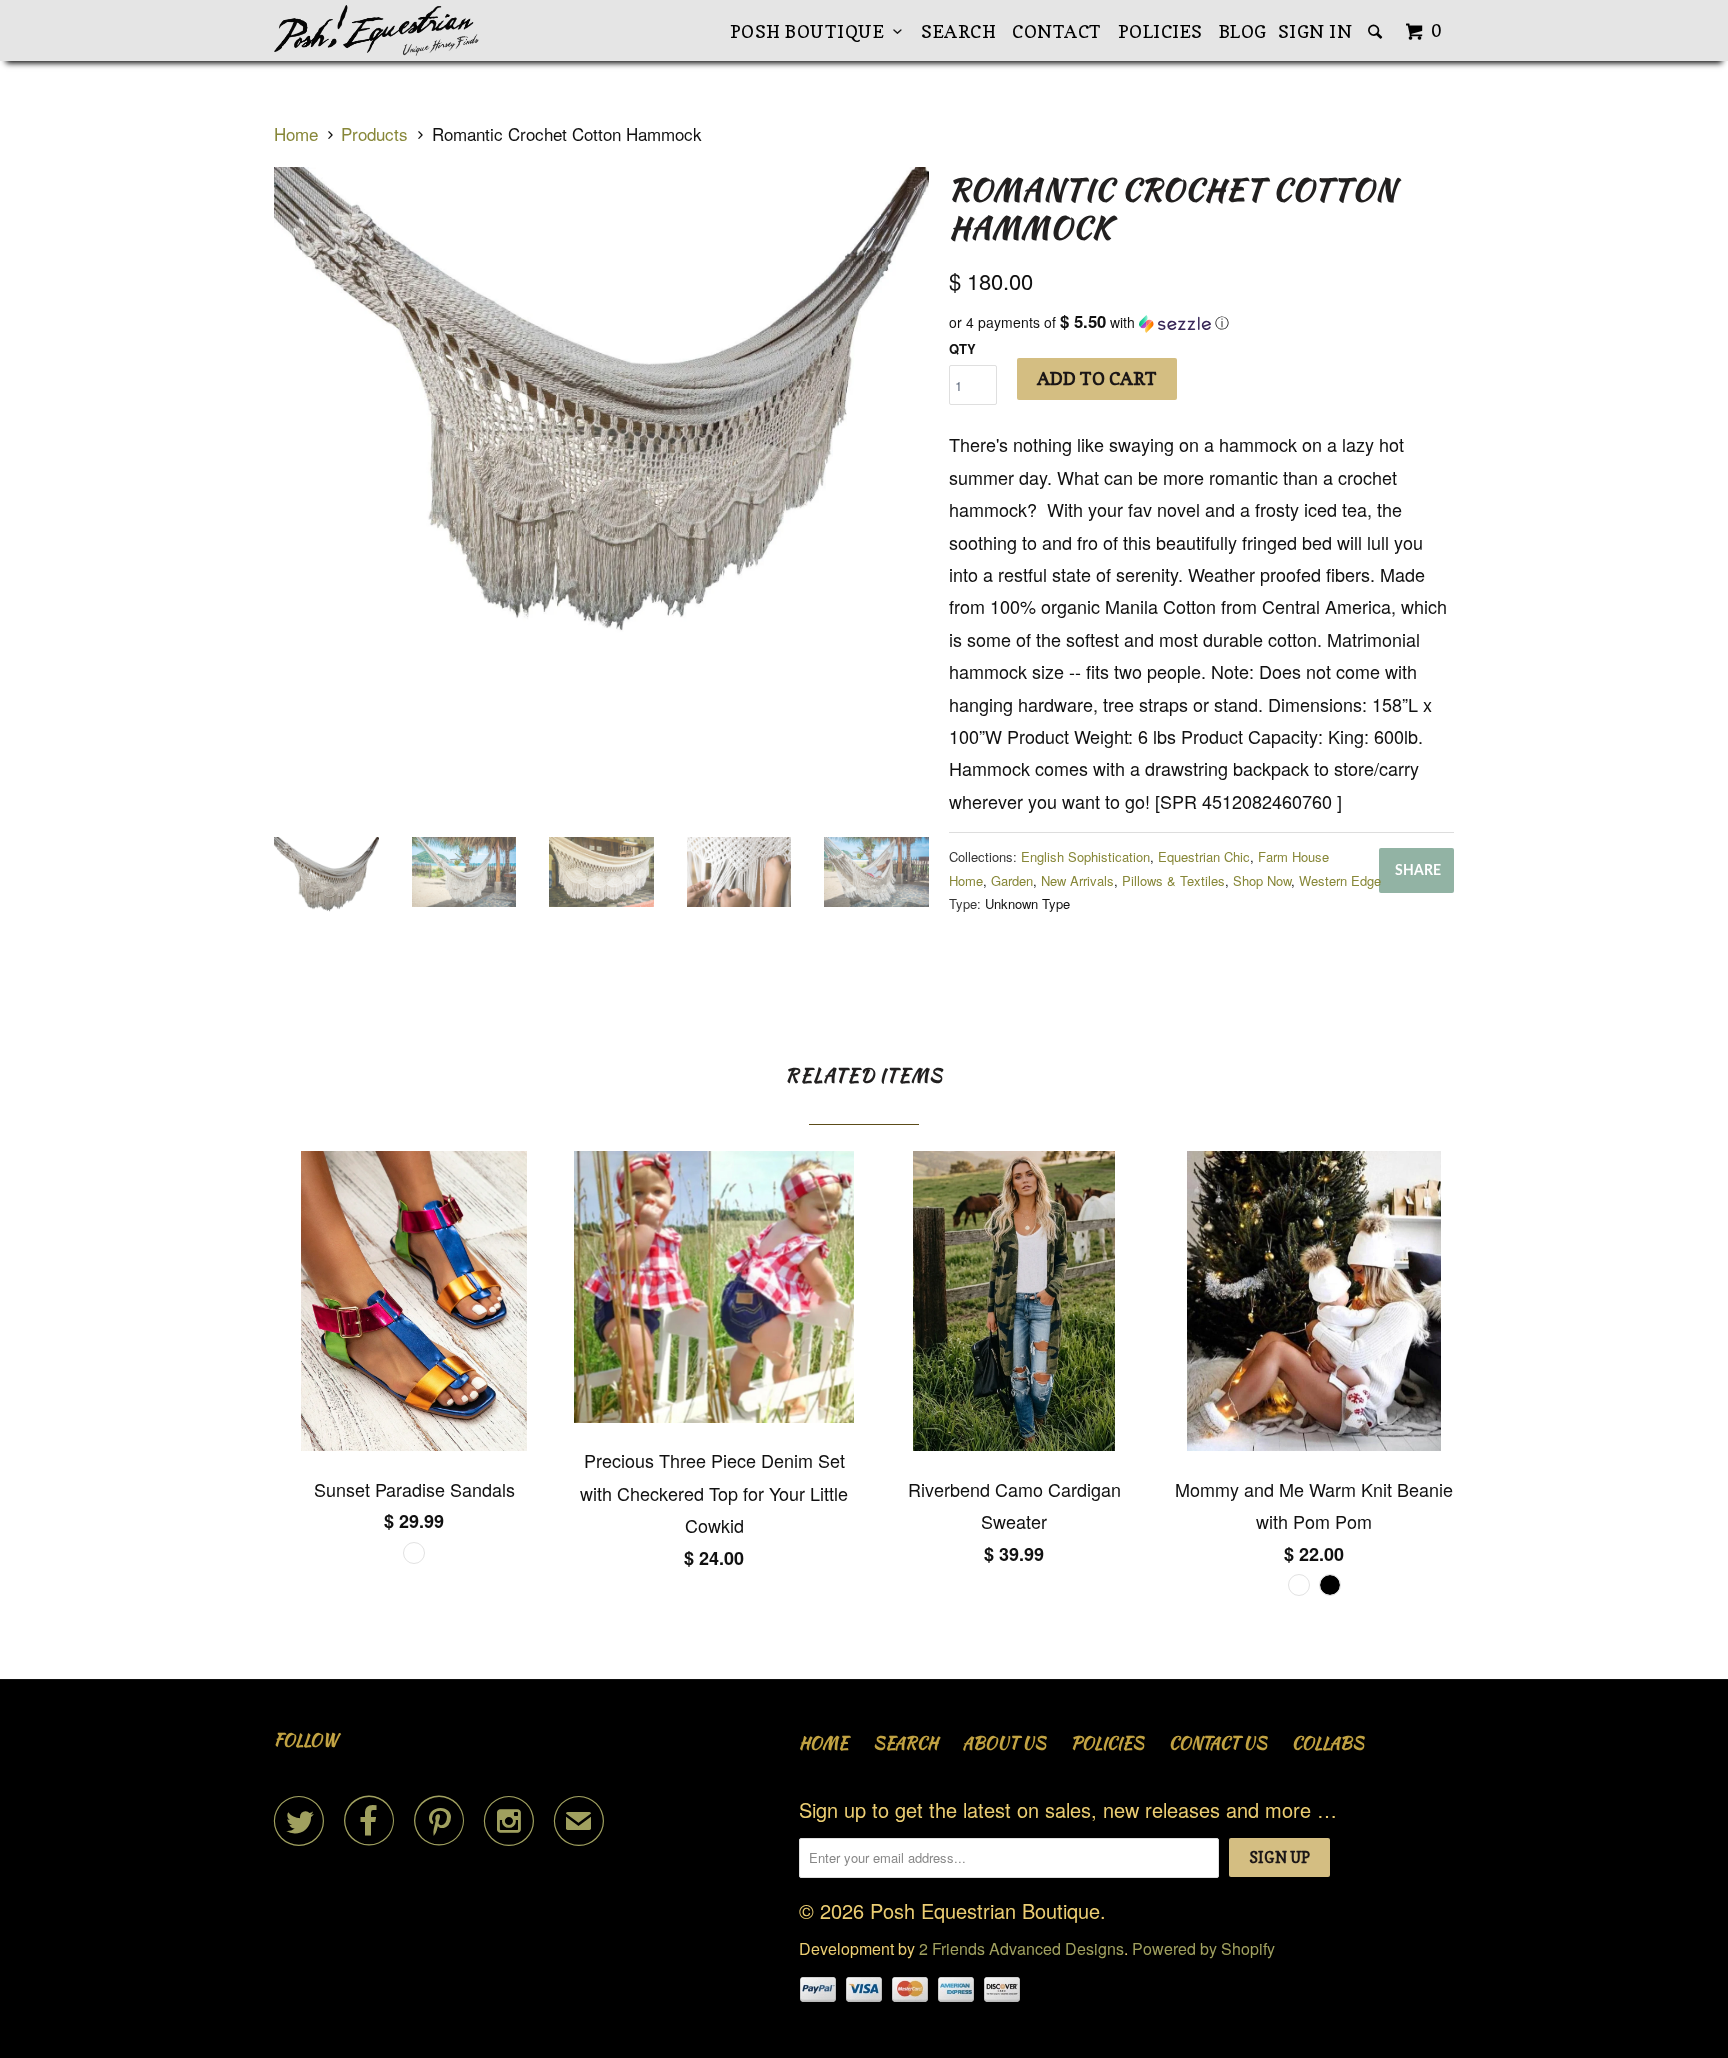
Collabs (1328, 1743)
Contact (1057, 31)
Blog (1243, 31)
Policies (1160, 31)
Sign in (1315, 31)
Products (374, 133)
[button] (1201, 322)
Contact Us (1218, 1743)
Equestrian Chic (1204, 856)
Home (823, 1743)
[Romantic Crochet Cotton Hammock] (601, 494)
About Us (1004, 1743)
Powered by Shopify (1203, 1948)
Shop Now (1262, 880)
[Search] (1377, 32)
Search (958, 31)
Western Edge (1340, 880)
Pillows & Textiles (1173, 880)
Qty (962, 348)
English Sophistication (1085, 856)
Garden (1012, 880)
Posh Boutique (812, 31)
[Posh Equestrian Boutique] (376, 30)
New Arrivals (1077, 880)
